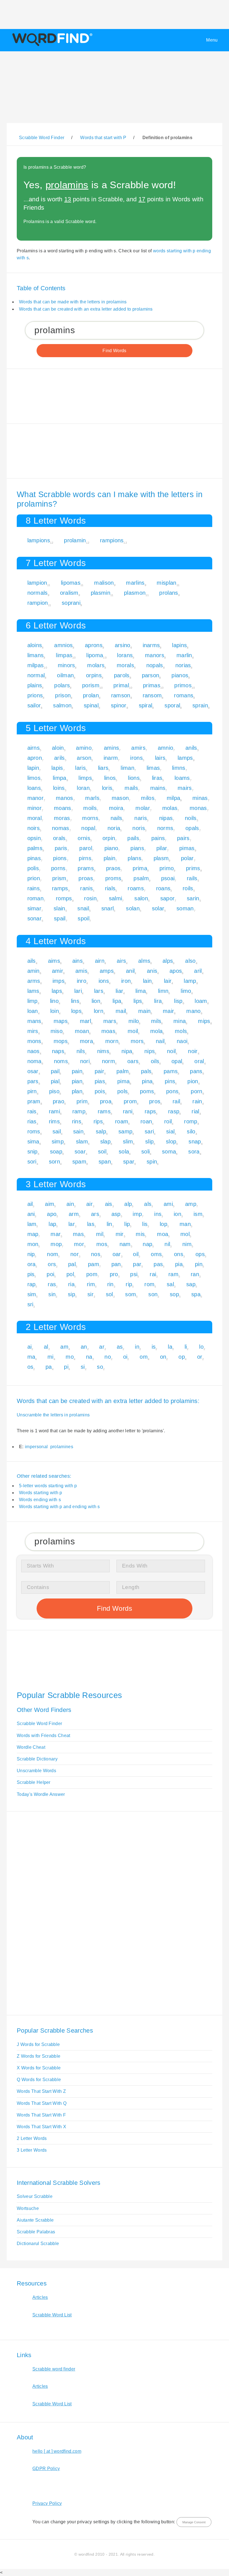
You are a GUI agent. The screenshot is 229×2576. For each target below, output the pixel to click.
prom (130, 1101)
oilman (65, 675)
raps (150, 1111)
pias (100, 1081)
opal (177, 1061)
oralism (69, 593)
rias (32, 1121)
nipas (166, 818)
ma (31, 1357)
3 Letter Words (32, 2150)
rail (176, 1101)
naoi (182, 1041)
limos (34, 778)
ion (177, 1214)
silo (191, 1131)
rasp (174, 1111)
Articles (40, 2297)
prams (86, 868)
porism (91, 685)
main (144, 1011)
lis (145, 1224)
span (105, 1162)
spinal (91, 705)
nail (160, 1041)
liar (119, 991)
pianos (180, 675)
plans (134, 858)
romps (64, 898)
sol (109, 1294)
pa (49, 1367)
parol (86, 848)
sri (30, 1304)
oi (125, 1357)
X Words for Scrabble (39, 2068)
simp (58, 1141)
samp (125, 1131)
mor (79, 1244)
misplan (166, 583)
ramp (79, 1111)
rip (129, 1284)
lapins (179, 645)
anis (152, 971)
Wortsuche (28, 2208)
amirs (138, 748)
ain (70, 1204)
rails (192, 878)
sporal (172, 705)
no (108, 1357)
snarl (108, 908)
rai (153, 1274)
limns (179, 768)
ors (52, 1264)
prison (63, 695)
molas (170, 808)
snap (195, 1141)
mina (180, 1021)
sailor (34, 705)
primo (167, 868)
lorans (125, 655)
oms (156, 1254)
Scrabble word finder (54, 2369)
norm (108, 1061)
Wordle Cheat (31, 1747)
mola (156, 1031)
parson (151, 675)
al (46, 1347)
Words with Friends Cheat (44, 1736)
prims (193, 868)
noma (34, 1061)
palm (123, 1071)
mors (137, 1041)
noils (191, 818)
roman (36, 898)
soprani (71, 603)
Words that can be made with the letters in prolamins (73, 302)
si (83, 1367)
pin (199, 1264)
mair (168, 1011)
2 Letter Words (32, 2138)
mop (56, 1244)
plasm (161, 858)
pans (196, 1071)
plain (110, 858)
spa (196, 1294)
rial (195, 1111)
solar (158, 908)
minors (66, 665)
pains (158, 838)
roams (136, 888)
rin (110, 1284)
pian (77, 1081)
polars (62, 685)
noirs (34, 828)
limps (85, 778)
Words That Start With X (41, 2127)
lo (201, 1347)
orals (59, 838)
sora (194, 1152)
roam (122, 1121)
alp (128, 1204)
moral (35, 818)
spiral (146, 705)
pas (158, 1264)
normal (36, 675)
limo (186, 991)
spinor (119, 705)
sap (191, 1284)
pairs (183, 838)
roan (146, 1121)
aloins (35, 645)
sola (124, 1152)
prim (82, 1101)
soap (56, 1152)
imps (59, 981)
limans (36, 655)
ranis (86, 888)
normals (38, 593)
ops (200, 1254)
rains (34, 888)
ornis (84, 838)
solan (133, 908)
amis (81, 971)
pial (55, 1081)
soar (80, 1152)
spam (79, 1162)
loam (201, 1001)
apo (52, 1214)
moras (62, 818)
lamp (190, 981)
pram (34, 1101)
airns (34, 748)
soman (185, 908)
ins (158, 1214)
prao (59, 1101)
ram (173, 1274)
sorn (54, 1162)
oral (199, 1061)
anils (191, 748)
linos (110, 778)
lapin (33, 768)
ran (195, 1274)
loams (182, 778)
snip (33, 1152)
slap (105, 1141)
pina (147, 1081)
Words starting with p (41, 1493)
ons (179, 1254)
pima (123, 1081)
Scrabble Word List (52, 2315)
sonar (35, 918)
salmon (62, 705)
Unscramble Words (36, 1771)
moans (63, 808)
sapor (168, 898)
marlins (135, 583)
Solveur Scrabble (35, 2196)
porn (196, 1091)
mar (56, 1234)
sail (57, 1131)
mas (78, 1234)
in (137, 1347)
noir (193, 1051)
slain (59, 908)
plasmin (101, 593)
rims (54, 1121)
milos (148, 798)
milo (134, 1021)
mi (51, 1357)
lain (147, 981)
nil (167, 1244)
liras (157, 778)
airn (100, 961)
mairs (185, 788)
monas (198, 808)
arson (84, 758)
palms (35, 848)
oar (117, 1254)
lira (158, 1001)
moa (163, 1234)
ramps (60, 888)
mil (100, 1234)
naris (141, 818)
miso (57, 1031)
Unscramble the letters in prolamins (53, 1415)
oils (155, 1061)
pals (146, 1071)
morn (112, 1041)
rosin (90, 898)
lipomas (71, 583)
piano (111, 848)
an (84, 1347)
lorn (99, 1011)
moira (116, 808)
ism (198, 1214)
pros (155, 1101)
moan (82, 1031)
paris (61, 848)
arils (59, 758)
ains (77, 961)
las (91, 1224)
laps (57, 991)
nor (75, 1254)
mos (102, 1244)
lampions (39, 540)
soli (145, 1152)
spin (152, 1162)
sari (149, 1131)
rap (32, 1284)
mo (70, 1357)
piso (54, 1091)
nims (103, 1051)
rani (128, 1111)
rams (104, 1111)
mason (120, 798)
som (131, 1294)
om (144, 1357)
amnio (166, 748)
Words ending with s (40, 1500)
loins (59, 788)
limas (153, 768)
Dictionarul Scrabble (38, 2244)
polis (33, 868)
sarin (193, 898)
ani (31, 1214)
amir (58, 971)
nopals (155, 665)
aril (198, 971)
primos (183, 685)
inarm (111, 758)
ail (30, 1204)
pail (55, 1071)
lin (109, 1224)
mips (204, 1021)
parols (122, 675)
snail (83, 908)
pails (133, 838)
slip (149, 1141)
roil (168, 1121)
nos (96, 1254)
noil (171, 1051)
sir (90, 1294)
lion (96, 1001)
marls (92, 798)
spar (129, 1162)
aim (50, 1204)
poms (147, 1091)
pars (33, 1081)
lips (138, 1001)
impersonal (36, 1447)
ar (102, 1347)
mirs (33, 1031)
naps (58, 1051)
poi (50, 1274)
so (100, 1367)
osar (33, 1071)
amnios (63, 645)
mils (156, 1021)
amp (191, 1204)
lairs (160, 758)
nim (187, 1244)
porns (58, 868)
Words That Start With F (41, 2115)
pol (70, 1274)
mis (140, 1234)
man (185, 1224)
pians (137, 848)
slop (171, 1141)
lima (141, 991)
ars (95, 1214)
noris (139, 828)
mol (185, 1234)
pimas (187, 848)
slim (128, 1141)
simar (34, 908)
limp (33, 1001)
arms (34, 981)
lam (32, 1224)
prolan (91, 695)
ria (71, 1284)
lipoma (95, 655)
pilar (162, 848)
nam (125, 1244)
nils (81, 1051)
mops (61, 1041)
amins (112, 748)
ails (32, 961)
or (200, 1357)
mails (131, 788)
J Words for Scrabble (38, 2044)
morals (125, 665)
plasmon (135, 593)
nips (150, 1051)
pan (116, 1264)
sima (33, 1141)
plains (35, 685)
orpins (94, 675)
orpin (109, 838)
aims (54, 961)
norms (165, 828)
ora (32, 1264)
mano (193, 1011)
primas (152, 685)
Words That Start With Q (42, 2103)
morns (90, 818)
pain (77, 1071)
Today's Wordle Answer (41, 1794)
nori (85, 1061)
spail (60, 918)
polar (187, 858)
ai (30, 1347)
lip (127, 1224)
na (89, 1357)
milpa (174, 798)
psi (134, 1274)
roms (34, 1131)
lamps (185, 758)
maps (61, 1021)
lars (99, 991)
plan (77, 1091)
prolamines (62, 1447)
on (163, 1357)
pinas (34, 858)
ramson (121, 695)
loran (83, 788)
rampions (112, 540)
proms (113, 878)
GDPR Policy (46, 2469)
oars (133, 1061)
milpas (36, 665)
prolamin (75, 540)
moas (108, 1031)
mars (110, 1021)
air (90, 1204)
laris (80, 768)
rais (32, 1111)
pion (193, 1081)
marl (85, 1021)
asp (116, 1214)
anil (130, 971)
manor (36, 798)
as (120, 1347)
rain (197, 1101)
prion (34, 878)
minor (35, 808)
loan (33, 1011)
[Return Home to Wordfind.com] (51, 46)
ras (52, 1284)
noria (114, 828)
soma (169, 1152)
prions (35, 695)
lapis (57, 768)
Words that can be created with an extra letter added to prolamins (86, 309)
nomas (61, 828)
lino (54, 1001)
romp (191, 1121)
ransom (152, 695)
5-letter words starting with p (48, 1486)
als (148, 1204)
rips (98, 1121)
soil (102, 1152)
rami (54, 1111)
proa (106, 1101)
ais (109, 1204)
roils (188, 888)
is (154, 1347)
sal (170, 1284)
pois (100, 1091)
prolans (169, 593)
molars (96, 665)
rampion (38, 603)
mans (34, 1021)
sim (32, 1294)
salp (101, 1131)
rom (149, 1284)
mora (86, 1041)
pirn (32, 1091)
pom (92, 1274)
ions (104, 981)
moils (90, 808)
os (30, 1367)
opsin (34, 838)
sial (170, 1131)
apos (176, 971)
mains (158, 788)
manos (65, 798)
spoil (84, 918)
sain (78, 1131)
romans (184, 695)
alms (144, 961)
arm (74, 1214)
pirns (85, 858)
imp (137, 1214)
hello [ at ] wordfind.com (57, 2451)
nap (147, 1244)
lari (78, 991)
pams (171, 1071)
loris (107, 788)
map (33, 1234)
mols (181, 1031)
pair (99, 1071)
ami (168, 1204)
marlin (184, 655)
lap (52, 1224)
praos (113, 868)
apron (35, 758)
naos (34, 1051)
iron (126, 981)
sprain (200, 705)
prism (59, 878)
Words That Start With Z (41, 2091)
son (153, 1294)
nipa (127, 1051)
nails (116, 818)
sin (52, 1294)
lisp (178, 1001)
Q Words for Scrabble (39, 2080)
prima (140, 868)
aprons (94, 645)
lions (134, 778)
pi (66, 1367)
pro (114, 1274)
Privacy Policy (47, 2503)
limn (163, 991)
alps (168, 961)
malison (104, 583)
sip (71, 1294)
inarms (151, 645)
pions (60, 858)
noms (61, 1061)
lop (164, 1224)
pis (31, 1274)
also (190, 961)
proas (86, 878)
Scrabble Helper (34, 1782)
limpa (60, 778)
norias (183, 665)
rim (91, 1284)
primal (121, 685)
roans (163, 888)
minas (200, 798)
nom (53, 1254)
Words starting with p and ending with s (59, 1507)
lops (76, 1011)
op (182, 1357)
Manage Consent (194, 2522)
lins (75, 1001)
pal (72, 1264)
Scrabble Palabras (36, 2232)
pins (170, 1081)
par (137, 1264)
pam (94, 1264)
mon (33, 1244)
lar (72, 1224)
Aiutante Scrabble (35, 2220)
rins (77, 1121)
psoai (168, 878)
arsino (123, 645)
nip (31, 1254)
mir (120, 1234)
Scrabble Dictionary (37, 1759)
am (64, 1347)
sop (174, 1294)
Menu (212, 40)
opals (192, 828)
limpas (64, 655)
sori (32, 1162)
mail (121, 1011)
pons (172, 1091)
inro (82, 981)
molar (143, 808)
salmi (116, 898)
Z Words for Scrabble (39, 2056)
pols (122, 1091)
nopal (88, 828)
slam (82, 1141)
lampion (37, 583)
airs (121, 961)
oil (136, 1254)
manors (155, 655)
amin (34, 971)
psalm (141, 878)
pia (179, 1264)
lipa (117, 1001)
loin (55, 1011)
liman (127, 768)
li (186, 1347)
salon (141, 898)
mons (34, 1041)
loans (34, 788)
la (170, 1347)
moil (133, 1031)
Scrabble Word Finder (39, 1724)
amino (84, 748)
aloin (58, 748)
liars (103, 768)
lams (33, 991)
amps (107, 971)
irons (136, 758)
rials (110, 888)
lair (168, 981)
